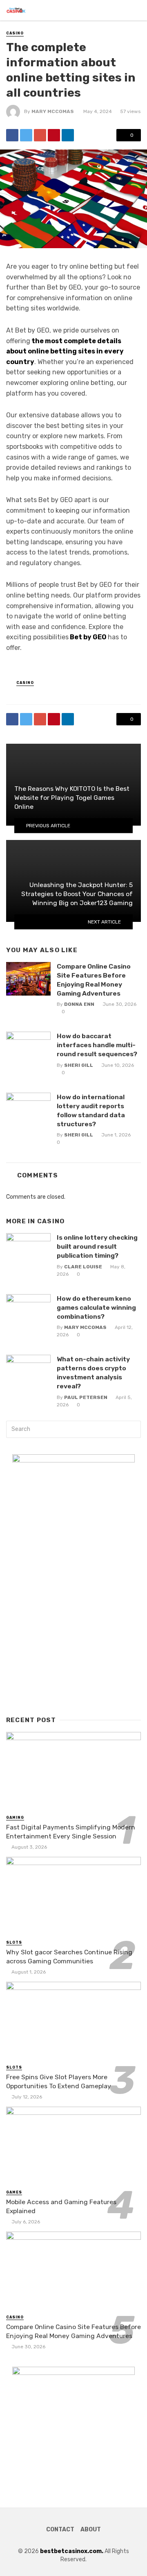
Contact (60, 2530)
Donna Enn (79, 1004)
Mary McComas (53, 111)
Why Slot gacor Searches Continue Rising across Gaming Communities (69, 1957)
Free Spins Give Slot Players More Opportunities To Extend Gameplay (59, 2081)
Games (14, 2192)
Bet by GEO (88, 637)
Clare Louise (83, 1267)
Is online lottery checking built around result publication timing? (97, 1246)
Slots (14, 1942)
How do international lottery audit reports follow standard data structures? (91, 1110)
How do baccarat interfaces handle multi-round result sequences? (97, 1045)
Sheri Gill (79, 1065)
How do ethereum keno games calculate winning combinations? (96, 1307)
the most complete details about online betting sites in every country (65, 351)
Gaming (15, 1818)
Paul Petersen (86, 1397)
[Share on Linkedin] (68, 135)
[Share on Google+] (40, 135)
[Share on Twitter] (26, 135)
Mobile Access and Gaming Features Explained (61, 2206)
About (91, 2530)
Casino (15, 33)
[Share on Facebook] (12, 135)
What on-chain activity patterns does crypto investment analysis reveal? (93, 1373)
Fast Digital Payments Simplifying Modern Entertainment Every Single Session (71, 1832)
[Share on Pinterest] (54, 135)
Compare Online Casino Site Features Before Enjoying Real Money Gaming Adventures (94, 980)
